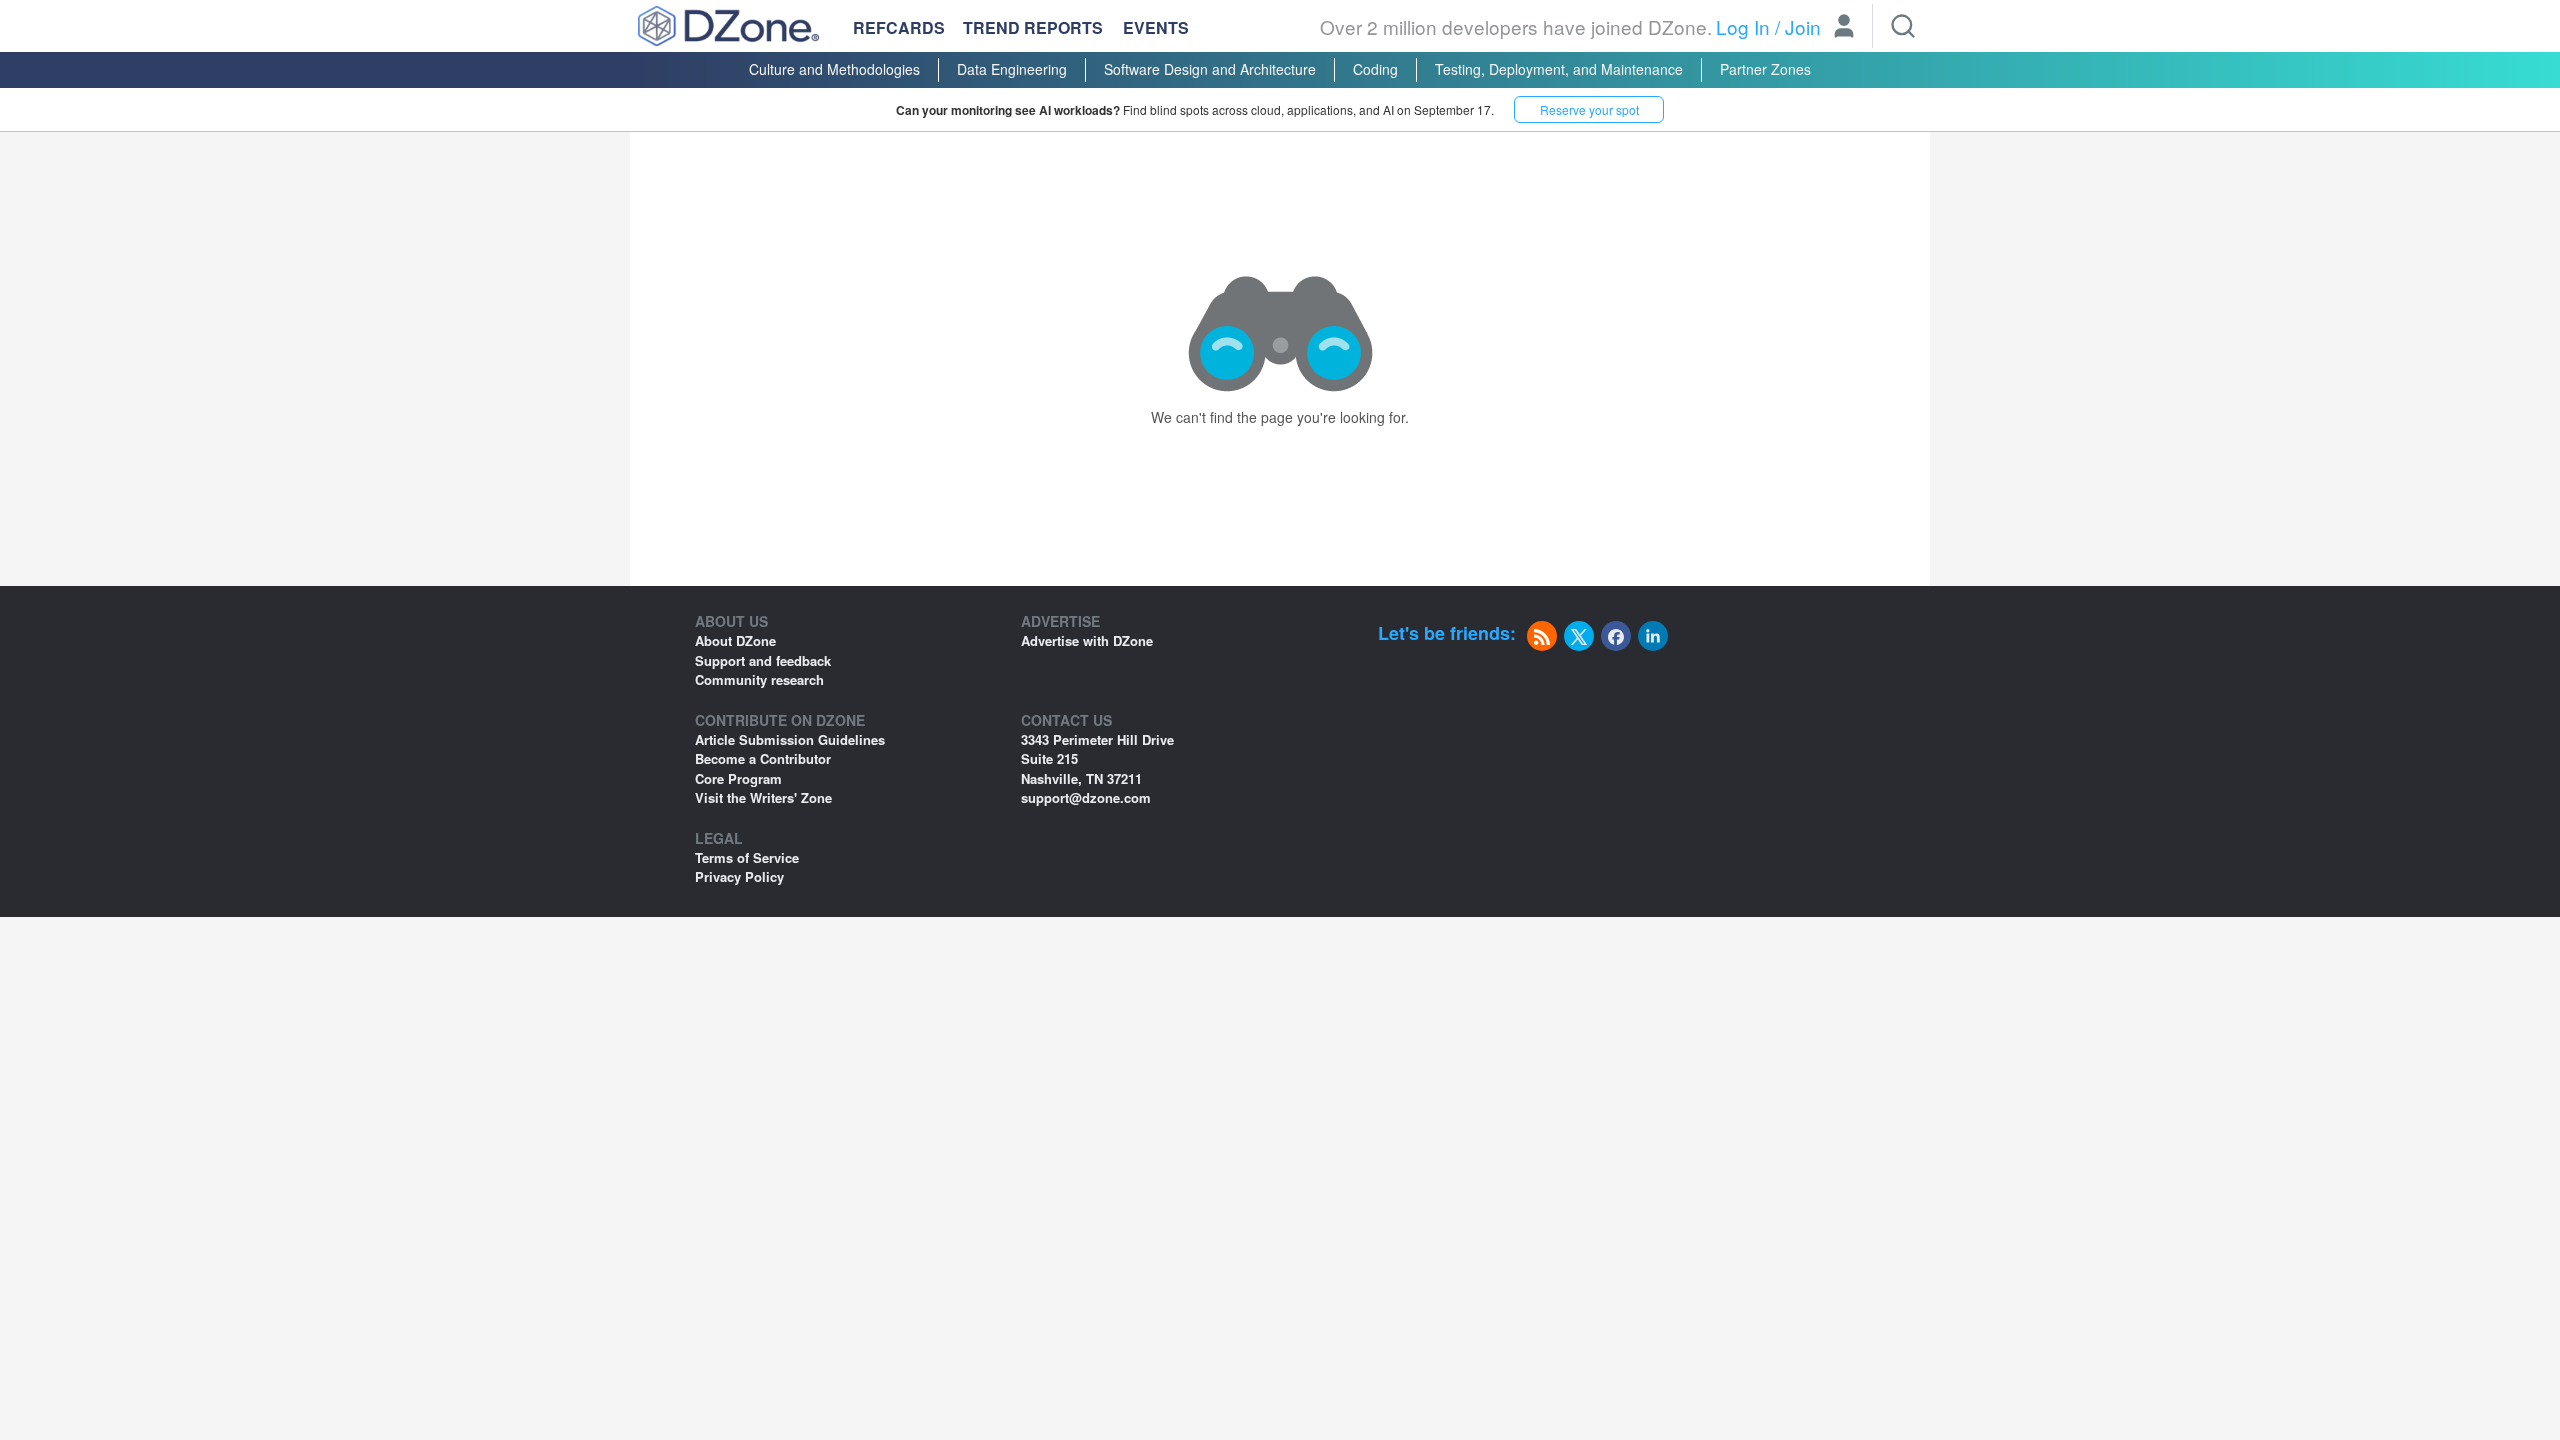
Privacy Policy (739, 876)
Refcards (899, 27)
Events (1156, 28)
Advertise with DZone (1087, 640)
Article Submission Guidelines (790, 739)
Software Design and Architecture (1210, 69)
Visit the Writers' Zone (763, 797)
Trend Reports (1033, 27)
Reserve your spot (1589, 109)
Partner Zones (1765, 69)
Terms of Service (747, 857)
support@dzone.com (1086, 797)
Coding (1375, 69)
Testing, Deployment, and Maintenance (1559, 69)
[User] (1844, 28)
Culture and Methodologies (834, 69)
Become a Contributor (763, 758)
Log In (1743, 26)
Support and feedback (763, 660)
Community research (759, 679)
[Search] (1903, 26)
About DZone (735, 640)
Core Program (738, 778)
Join (1803, 26)
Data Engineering (1012, 69)
